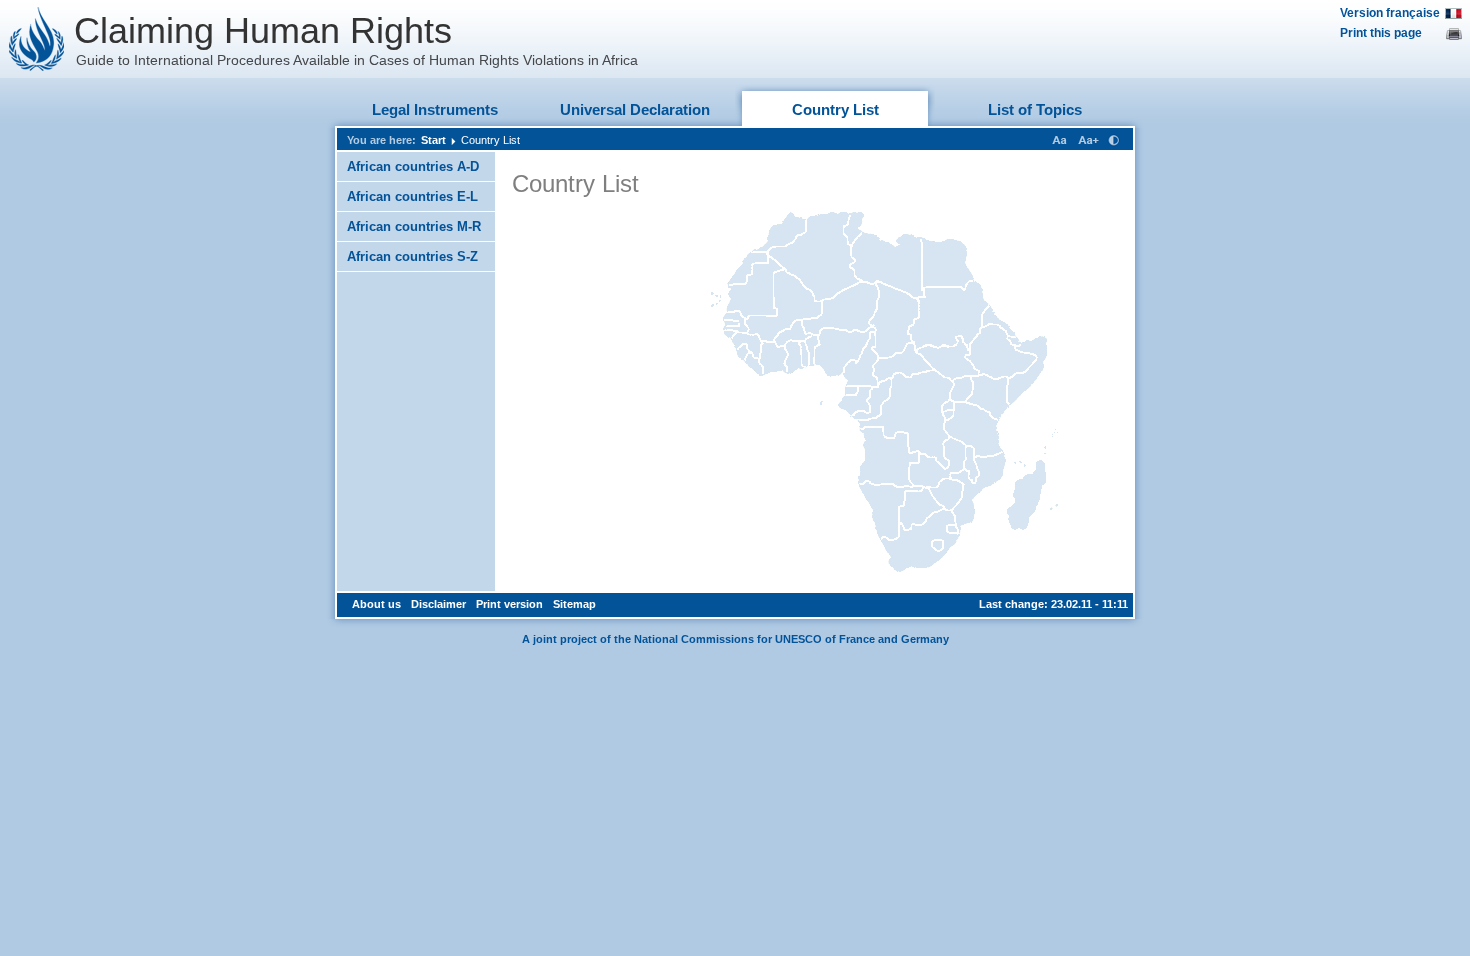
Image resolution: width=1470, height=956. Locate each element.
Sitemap (574, 604)
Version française (1390, 13)
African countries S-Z (412, 256)
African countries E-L (412, 196)
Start (433, 140)
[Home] (37, 39)
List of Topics (1035, 109)
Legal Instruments (435, 109)
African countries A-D (413, 166)
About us (376, 604)
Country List (835, 109)
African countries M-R (414, 226)
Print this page (1381, 33)
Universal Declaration (635, 109)
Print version (509, 604)
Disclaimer (438, 604)
